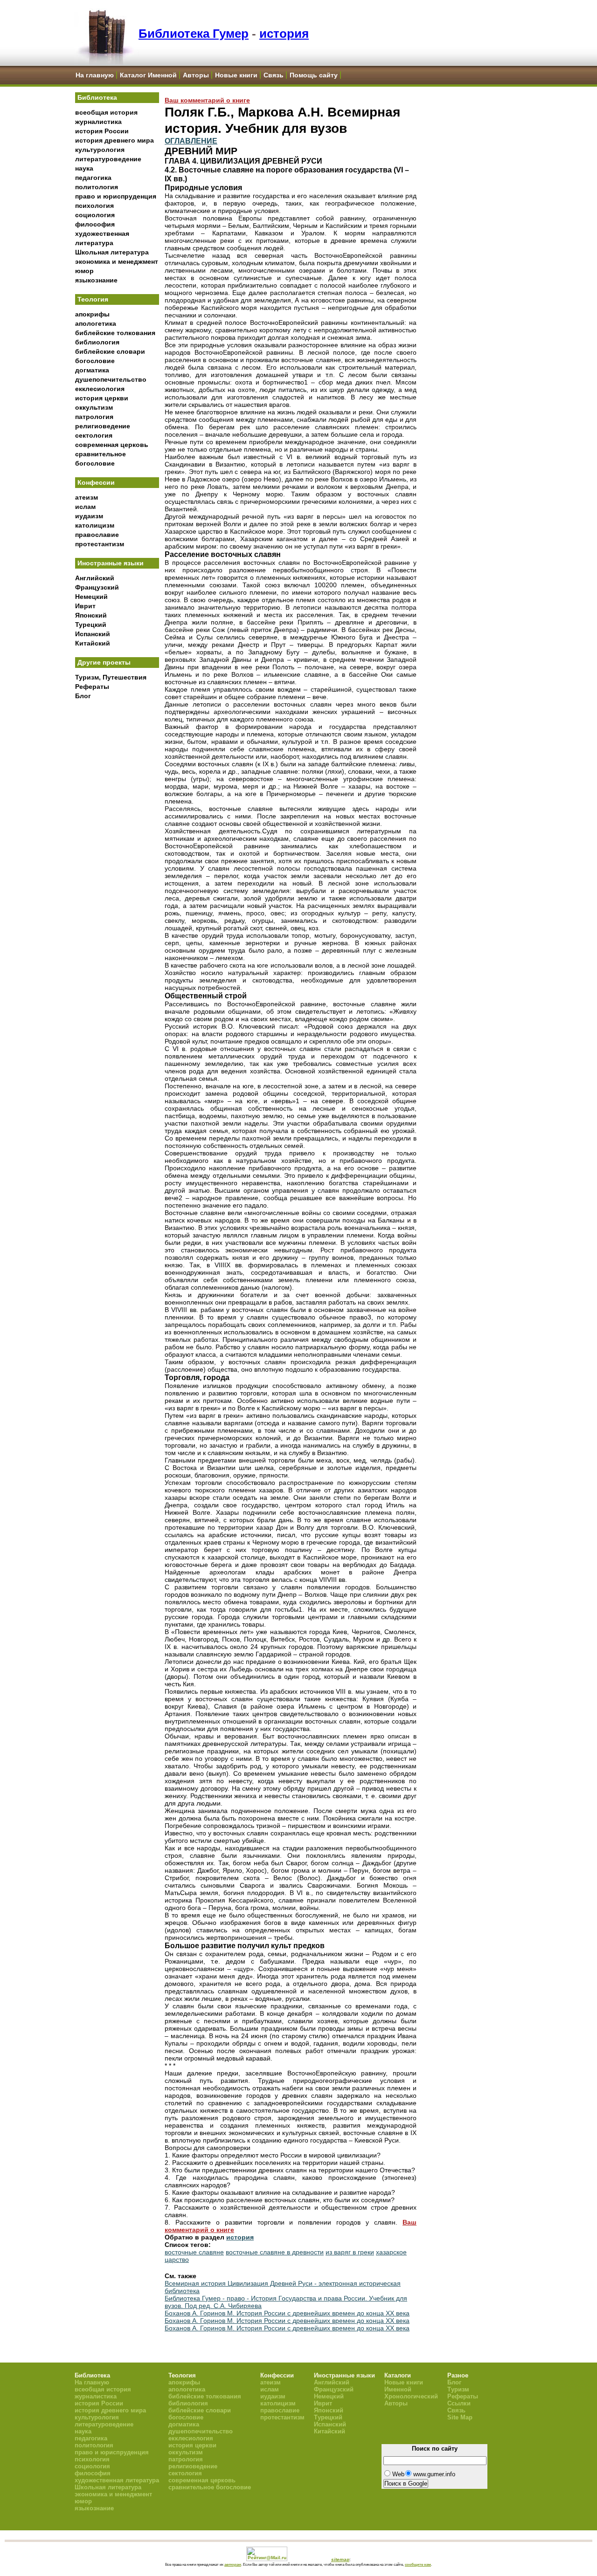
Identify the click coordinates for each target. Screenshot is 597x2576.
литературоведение (108, 159)
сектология (94, 435)
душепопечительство (111, 379)
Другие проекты (104, 662)
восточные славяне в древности (275, 2252)
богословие (95, 361)
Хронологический (411, 2396)
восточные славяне (194, 2252)
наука (84, 168)
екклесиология (100, 389)
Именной (398, 2389)
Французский (97, 587)
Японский (91, 615)
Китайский (93, 643)
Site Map (460, 2417)
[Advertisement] (117, 858)
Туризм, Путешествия (111, 677)
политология (97, 187)
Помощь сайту (314, 75)
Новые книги (236, 75)
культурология (100, 150)
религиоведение (103, 426)
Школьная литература (112, 252)
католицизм (95, 525)
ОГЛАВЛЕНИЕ (191, 141)
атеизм (87, 497)
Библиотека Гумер (194, 34)
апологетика (96, 323)
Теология (93, 299)
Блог (83, 696)
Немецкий (91, 597)
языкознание (96, 280)
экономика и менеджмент (117, 261)
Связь (274, 75)
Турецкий (91, 625)
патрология (94, 417)
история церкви (102, 398)
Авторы (196, 75)
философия (95, 224)
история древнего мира (115, 140)
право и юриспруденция (116, 196)
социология (95, 215)
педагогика (93, 178)
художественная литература (117, 2480)
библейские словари (110, 351)
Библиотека (97, 97)
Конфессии (96, 482)
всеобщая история (106, 112)
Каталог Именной (148, 75)
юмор (84, 271)
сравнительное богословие (210, 2487)
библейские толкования (115, 333)
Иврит (85, 606)
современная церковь (112, 445)
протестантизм (100, 544)
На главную (95, 75)
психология (94, 206)
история (284, 34)
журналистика (98, 122)
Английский (95, 578)
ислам (85, 507)
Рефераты (92, 687)
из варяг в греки (350, 2252)
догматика (92, 370)
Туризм (458, 2389)
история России (102, 131)
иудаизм (89, 516)
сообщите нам (418, 2564)
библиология (97, 342)
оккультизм (94, 407)
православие (97, 535)
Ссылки (459, 2403)
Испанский (93, 634)
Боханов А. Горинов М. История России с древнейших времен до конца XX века (287, 2313)
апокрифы (92, 314)
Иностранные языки (111, 563)
